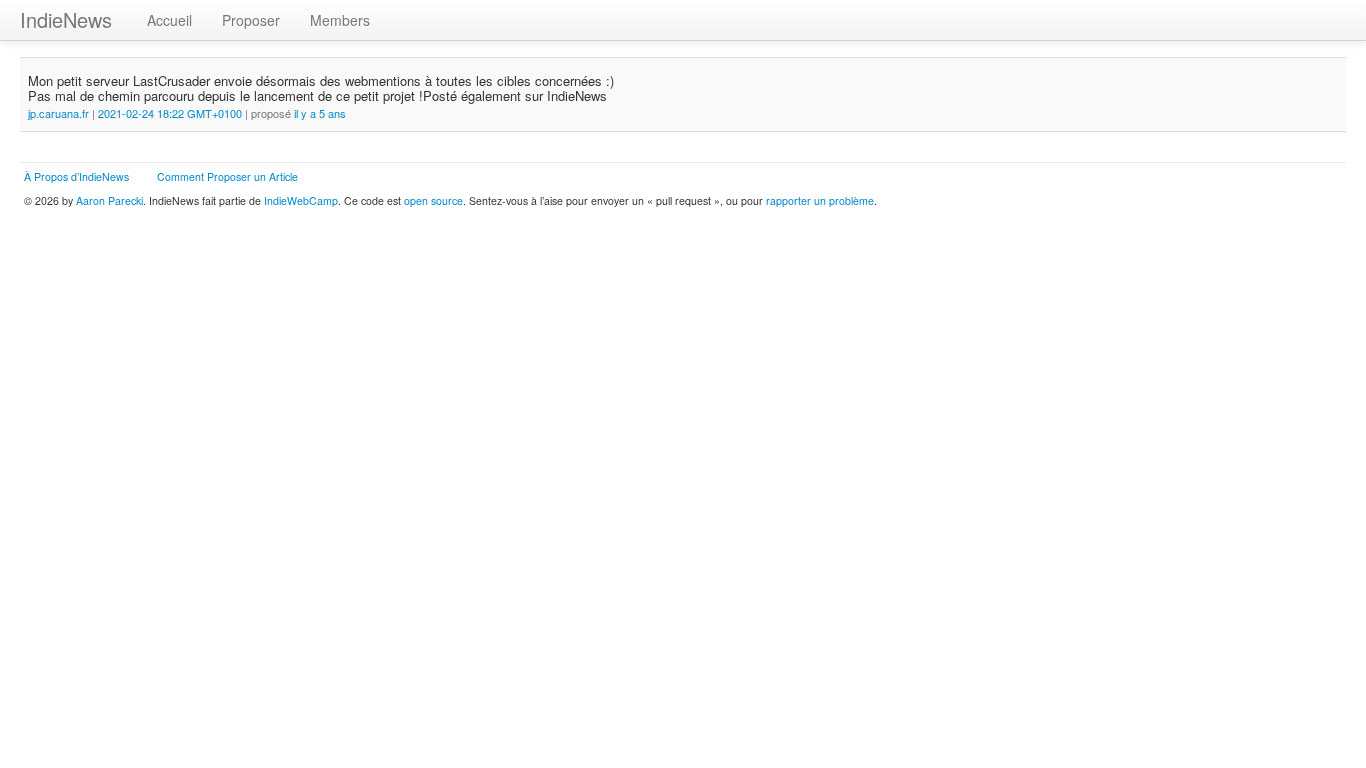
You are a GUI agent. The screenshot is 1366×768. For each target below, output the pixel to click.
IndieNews (66, 19)
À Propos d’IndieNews (76, 176)
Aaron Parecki (109, 200)
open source (433, 200)
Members (340, 20)
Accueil (169, 20)
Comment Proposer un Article (227, 176)
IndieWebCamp (301, 200)
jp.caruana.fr (60, 113)
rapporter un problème (820, 200)
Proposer (251, 20)
